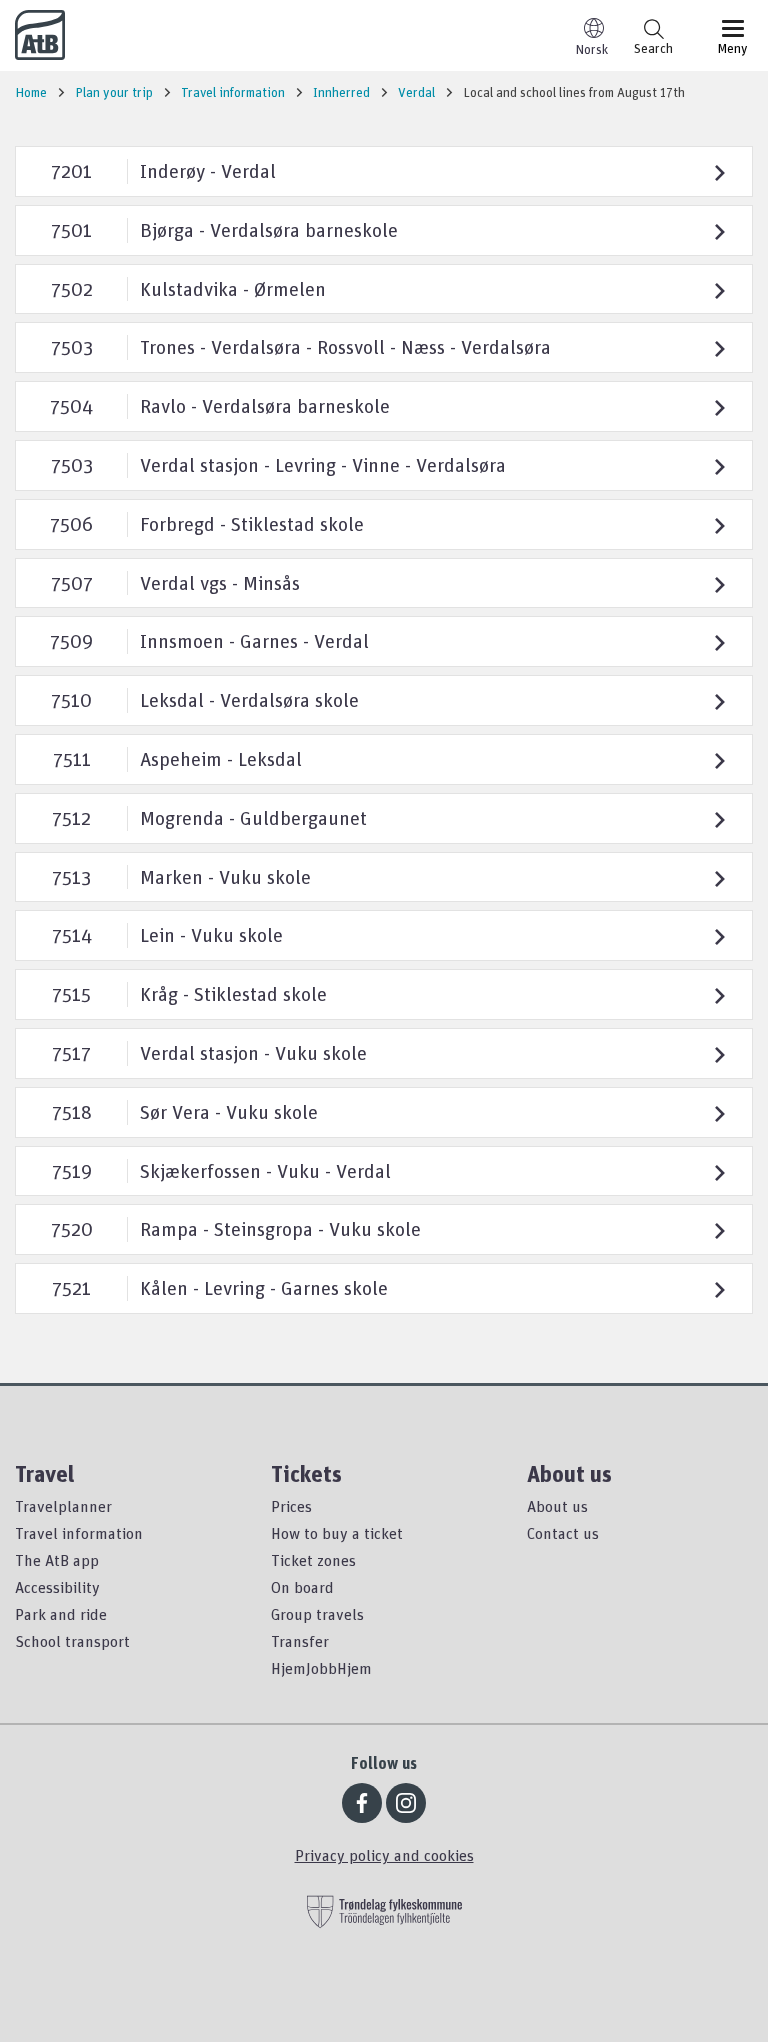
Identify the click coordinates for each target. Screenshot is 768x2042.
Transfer (300, 1641)
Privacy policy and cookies (384, 1855)
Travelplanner (63, 1506)
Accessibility (57, 1587)
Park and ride (61, 1614)
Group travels (317, 1614)
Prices (291, 1506)
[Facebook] (362, 1803)
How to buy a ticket (337, 1533)
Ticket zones (313, 1560)
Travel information (79, 1533)
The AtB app (57, 1560)
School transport (72, 1641)
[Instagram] (406, 1803)
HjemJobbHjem (321, 1668)
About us (557, 1506)
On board (302, 1587)
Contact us (563, 1533)
